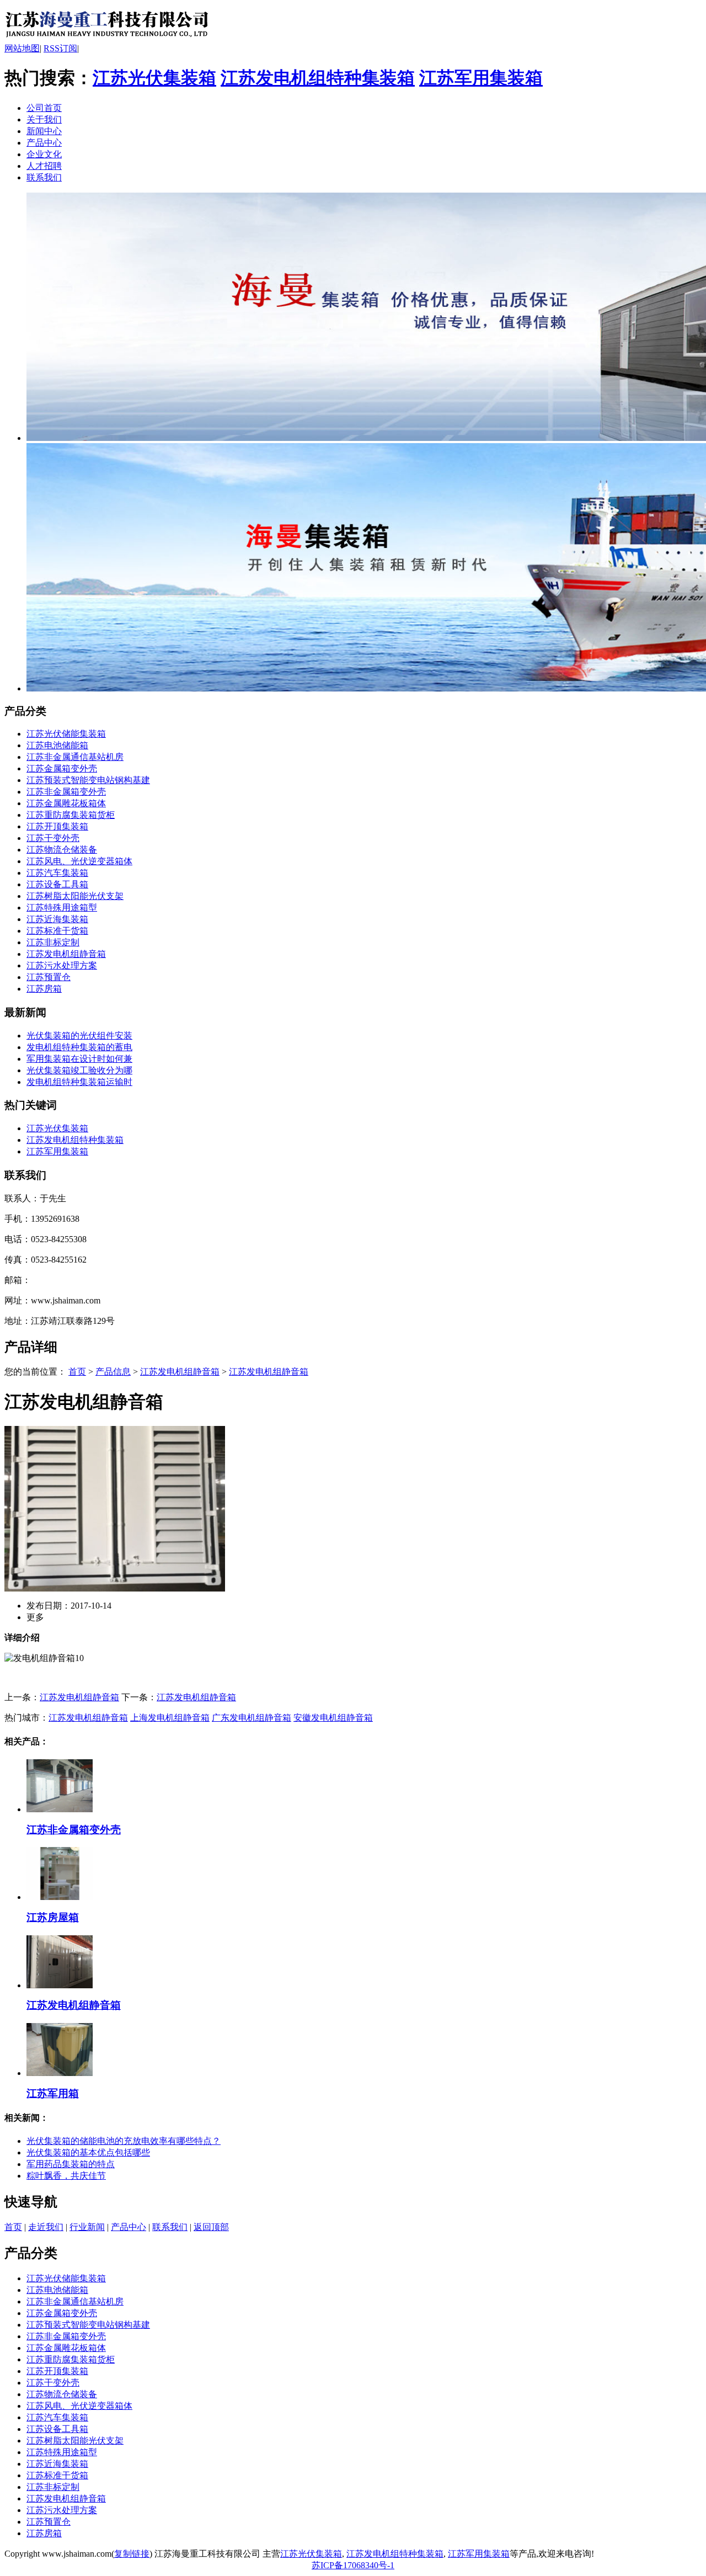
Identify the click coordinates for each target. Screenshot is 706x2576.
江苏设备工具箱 (57, 884)
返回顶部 (211, 2227)
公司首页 (44, 108)
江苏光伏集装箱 (154, 78)
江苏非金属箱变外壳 (66, 792)
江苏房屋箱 (53, 1917)
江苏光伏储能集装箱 (66, 734)
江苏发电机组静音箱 (66, 954)
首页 (77, 1372)
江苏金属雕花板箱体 (66, 803)
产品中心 (44, 143)
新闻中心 (44, 131)
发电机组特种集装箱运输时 (79, 1082)
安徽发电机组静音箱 (333, 1718)
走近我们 (46, 2227)
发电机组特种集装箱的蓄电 (79, 1047)
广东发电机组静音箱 (252, 1718)
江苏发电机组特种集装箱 (318, 78)
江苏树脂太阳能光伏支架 (75, 896)
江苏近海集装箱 (57, 919)
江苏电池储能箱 (57, 745)
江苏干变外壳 (53, 838)
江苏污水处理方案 (62, 965)
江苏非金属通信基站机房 (75, 757)
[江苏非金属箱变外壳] (60, 1809)
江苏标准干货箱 (57, 931)
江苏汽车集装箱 (57, 873)
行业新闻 (87, 2227)
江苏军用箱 (53, 2093)
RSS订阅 (60, 48)
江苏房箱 (44, 989)
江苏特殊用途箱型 (62, 908)
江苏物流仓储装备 (62, 850)
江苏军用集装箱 (481, 78)
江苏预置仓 (49, 977)
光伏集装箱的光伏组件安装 (79, 1036)
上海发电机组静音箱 (170, 1718)
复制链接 (132, 2554)
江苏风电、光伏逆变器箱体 (79, 861)
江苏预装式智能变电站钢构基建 (88, 780)
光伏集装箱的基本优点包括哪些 (88, 2152)
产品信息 (113, 1372)
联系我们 (44, 177)
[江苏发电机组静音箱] (107, 40)
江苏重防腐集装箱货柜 (71, 815)
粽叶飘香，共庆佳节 (66, 2176)
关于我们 (44, 119)
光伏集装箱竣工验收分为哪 (79, 1070)
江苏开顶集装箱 (57, 826)
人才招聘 (44, 166)
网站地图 (22, 48)
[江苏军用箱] (60, 2073)
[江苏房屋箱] (60, 1897)
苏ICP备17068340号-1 (353, 2565)
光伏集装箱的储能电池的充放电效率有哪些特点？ (124, 2141)
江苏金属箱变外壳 (62, 768)
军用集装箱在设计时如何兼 (79, 1059)
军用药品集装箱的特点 (71, 2164)
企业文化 (44, 154)
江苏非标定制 (53, 942)
